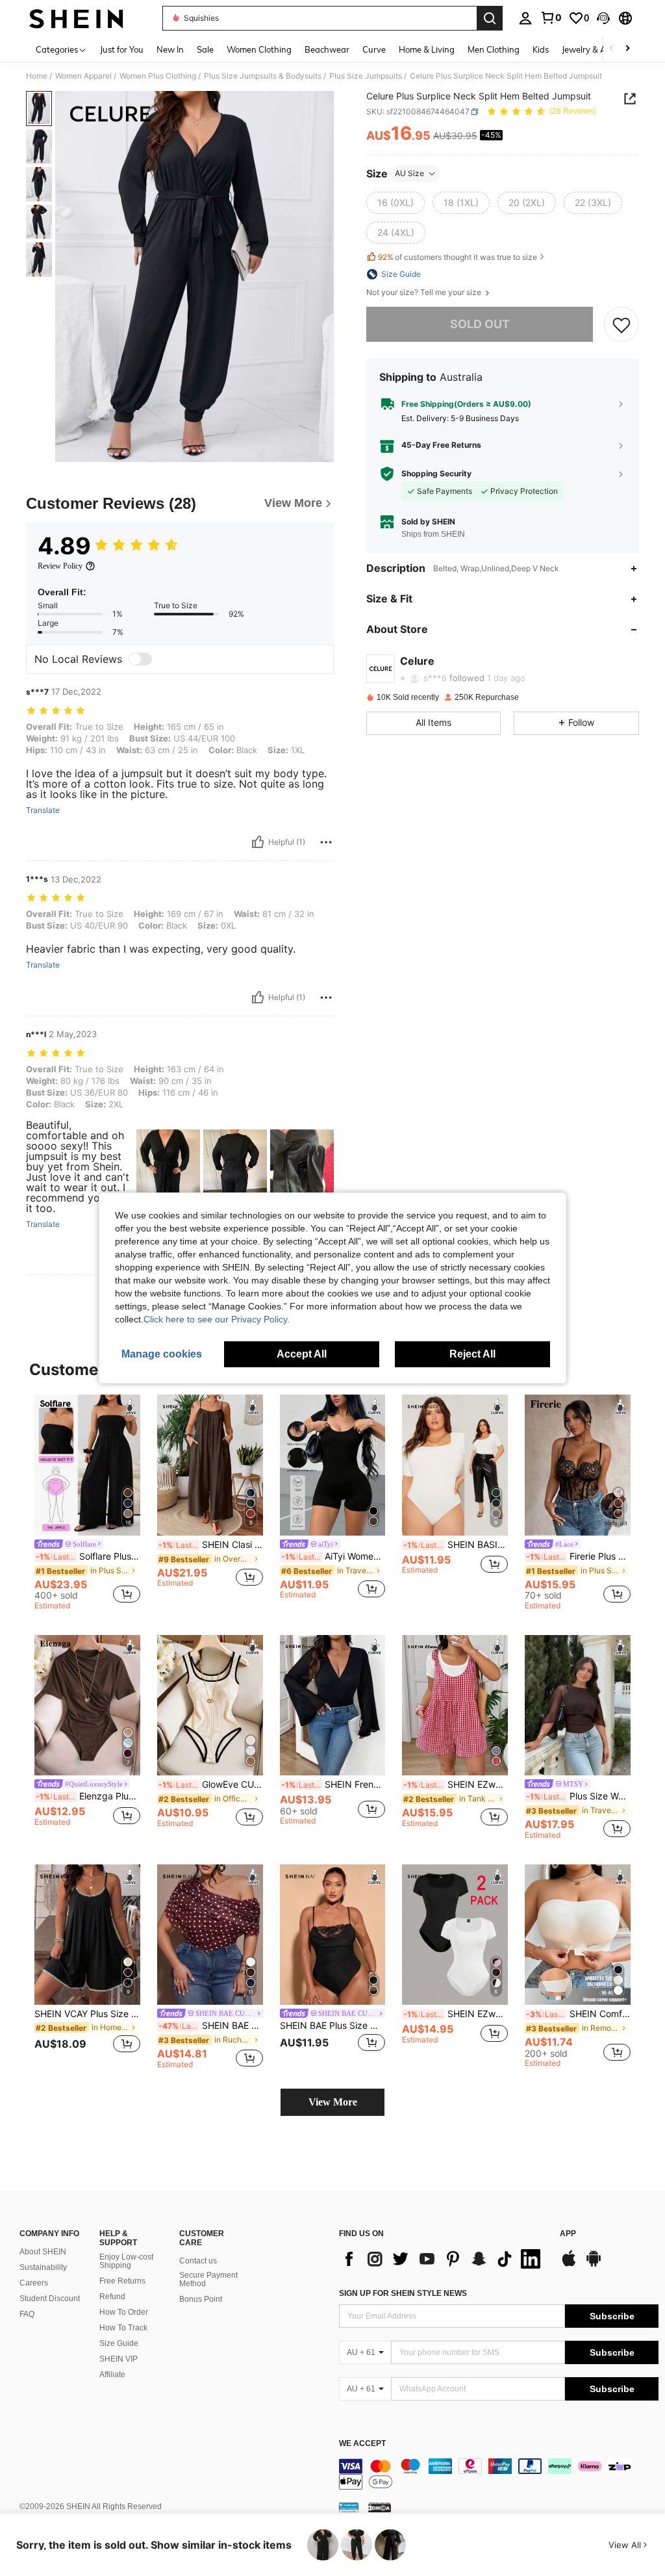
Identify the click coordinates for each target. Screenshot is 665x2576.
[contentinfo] (499, 2474)
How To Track (123, 2328)
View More (333, 2102)
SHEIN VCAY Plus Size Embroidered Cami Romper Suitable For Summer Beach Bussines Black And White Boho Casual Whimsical (87, 2014)
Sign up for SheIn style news (403, 2293)
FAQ (27, 2314)
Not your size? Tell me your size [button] (425, 292)
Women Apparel (83, 76)
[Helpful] (258, 842)
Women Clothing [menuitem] (259, 49)
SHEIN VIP (119, 2359)
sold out (480, 324)
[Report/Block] (326, 842)
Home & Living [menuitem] (427, 49)
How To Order (124, 2312)
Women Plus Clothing (158, 76)
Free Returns (122, 2281)
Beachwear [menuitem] (327, 49)
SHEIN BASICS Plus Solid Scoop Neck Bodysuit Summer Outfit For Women (456, 1545)
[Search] (490, 18)
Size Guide (119, 2343)
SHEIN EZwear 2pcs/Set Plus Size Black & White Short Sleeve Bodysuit (456, 2014)
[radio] (395, 203)
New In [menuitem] (170, 49)
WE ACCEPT (362, 2444)
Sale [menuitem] (205, 49)
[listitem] (87, 1504)
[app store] (569, 2265)
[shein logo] (76, 18)
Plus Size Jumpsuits (366, 76)
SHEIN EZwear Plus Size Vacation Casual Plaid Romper (456, 1784)
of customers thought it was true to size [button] (458, 257)
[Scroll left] (612, 49)
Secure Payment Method (208, 2280)
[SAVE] (621, 324)
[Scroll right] (627, 49)
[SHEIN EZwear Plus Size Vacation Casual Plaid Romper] (455, 1706)
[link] (551, 18)
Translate (43, 810)
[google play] (594, 2265)
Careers (34, 2283)
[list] (443, 2259)
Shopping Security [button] (436, 474)
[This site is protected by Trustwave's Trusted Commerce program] (349, 2507)
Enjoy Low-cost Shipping (126, 2261)
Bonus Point (201, 2299)
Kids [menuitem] (541, 49)
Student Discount (50, 2299)
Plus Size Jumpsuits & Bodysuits (263, 76)
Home (37, 76)
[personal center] (525, 18)
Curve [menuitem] (374, 49)
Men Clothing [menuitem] (494, 49)
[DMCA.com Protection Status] (380, 2507)
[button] (603, 18)
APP (568, 2234)
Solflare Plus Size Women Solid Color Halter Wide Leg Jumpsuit (88, 1556)
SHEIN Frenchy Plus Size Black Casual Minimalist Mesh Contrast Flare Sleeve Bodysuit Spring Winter (333, 1784)
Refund (112, 2297)
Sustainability (43, 2267)
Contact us (198, 2261)
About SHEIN (43, 2252)
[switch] (140, 659)
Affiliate (112, 2375)
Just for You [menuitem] (122, 49)
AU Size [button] (409, 173)
